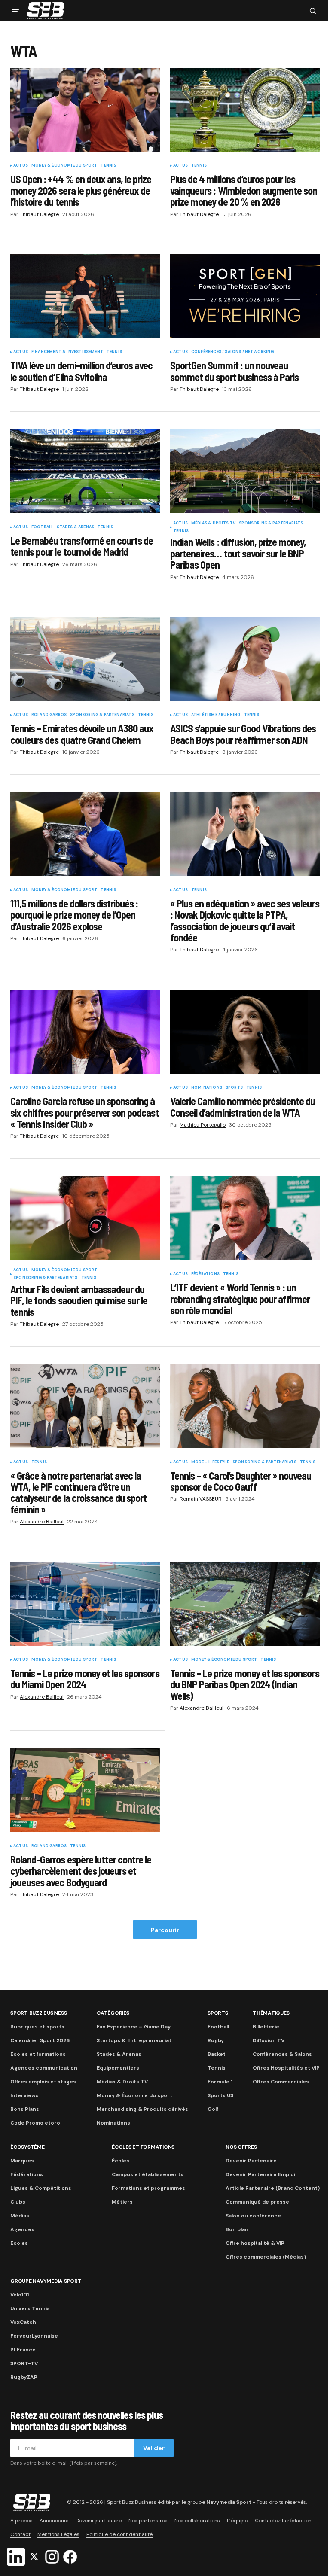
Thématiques (271, 2013)
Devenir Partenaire (251, 2161)
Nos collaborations (197, 2521)
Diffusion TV (269, 2040)
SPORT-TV (24, 2363)
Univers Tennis (30, 2308)
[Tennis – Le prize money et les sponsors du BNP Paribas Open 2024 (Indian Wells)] (245, 1604)
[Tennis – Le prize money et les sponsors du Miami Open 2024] (85, 1604)
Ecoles (19, 2243)
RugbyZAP (24, 2377)
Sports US (220, 2095)
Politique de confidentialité (119, 2534)
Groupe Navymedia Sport (46, 2281)
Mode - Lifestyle (210, 1462)
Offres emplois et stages (43, 2082)
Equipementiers (118, 2068)
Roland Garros (49, 715)
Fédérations (205, 1274)
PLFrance (23, 2350)
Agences (22, 2229)
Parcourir (165, 1930)
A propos (21, 2521)
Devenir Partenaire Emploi (260, 2174)
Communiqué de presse (257, 2202)
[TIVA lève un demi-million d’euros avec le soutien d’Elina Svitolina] (85, 296)
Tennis (108, 166)
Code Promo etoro (35, 2123)
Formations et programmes (148, 2188)
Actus (21, 166)
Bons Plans (25, 2109)
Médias (20, 2216)
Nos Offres (241, 2147)
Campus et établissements (148, 2174)
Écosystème (27, 2147)
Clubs (18, 2202)
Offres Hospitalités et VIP (286, 2068)
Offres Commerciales (281, 2082)
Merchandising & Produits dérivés (142, 2109)
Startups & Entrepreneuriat (134, 2040)
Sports (234, 1088)
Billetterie (266, 2027)
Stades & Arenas (75, 527)
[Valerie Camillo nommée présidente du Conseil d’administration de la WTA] (245, 1032)
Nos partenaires (148, 2521)
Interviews (24, 2095)
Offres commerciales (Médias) (266, 2257)
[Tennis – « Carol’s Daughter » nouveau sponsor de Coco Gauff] (245, 1406)
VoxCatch (23, 2322)
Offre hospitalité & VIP (255, 2243)
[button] (15, 11)
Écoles (121, 2161)
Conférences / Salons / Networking (232, 352)
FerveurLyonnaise (34, 2336)
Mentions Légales (58, 2534)
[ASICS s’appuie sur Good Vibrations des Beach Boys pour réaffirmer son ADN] (245, 659)
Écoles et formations (38, 2054)
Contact (20, 2534)
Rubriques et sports (37, 2027)
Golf (213, 2109)
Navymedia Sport (229, 2502)
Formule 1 (220, 2082)
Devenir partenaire (99, 2521)
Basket (217, 2054)
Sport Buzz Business (38, 2013)
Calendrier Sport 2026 (40, 2040)
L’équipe (237, 2521)
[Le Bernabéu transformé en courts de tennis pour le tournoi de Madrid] (85, 471)
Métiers (122, 2202)
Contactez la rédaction (283, 2521)
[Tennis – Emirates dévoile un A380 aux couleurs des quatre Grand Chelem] (85, 659)
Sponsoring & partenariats (271, 524)
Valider (154, 2448)
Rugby (216, 2040)
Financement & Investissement (67, 352)
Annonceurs (54, 2521)
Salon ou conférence (253, 2216)
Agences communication (44, 2068)
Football (42, 527)
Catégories (113, 2013)
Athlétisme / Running (216, 715)
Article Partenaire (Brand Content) (273, 2188)
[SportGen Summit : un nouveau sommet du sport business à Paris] (245, 296)
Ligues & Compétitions (41, 2188)
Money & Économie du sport (64, 166)
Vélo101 (20, 2295)
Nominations (207, 1088)
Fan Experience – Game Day (134, 2027)
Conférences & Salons (282, 2054)
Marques (22, 2161)
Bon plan (237, 2229)
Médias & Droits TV (213, 524)
